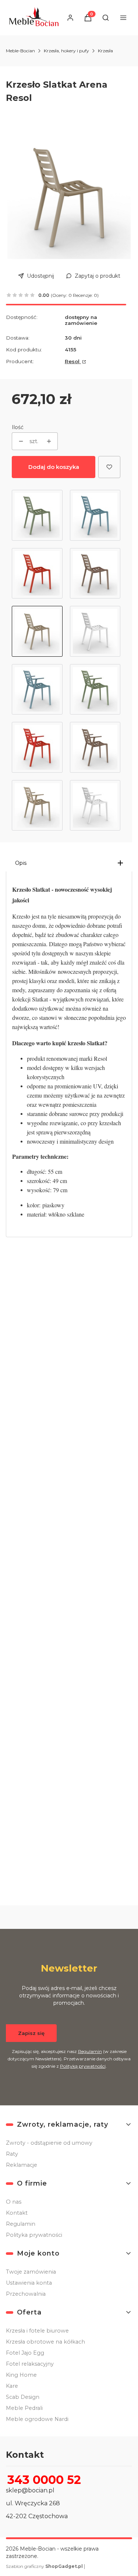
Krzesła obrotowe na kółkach (45, 2342)
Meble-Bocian (20, 51)
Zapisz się (31, 2033)
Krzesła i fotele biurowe (37, 2331)
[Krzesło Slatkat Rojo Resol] (37, 573)
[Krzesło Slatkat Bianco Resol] (95, 631)
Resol (73, 361)
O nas (14, 2202)
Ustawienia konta (29, 2283)
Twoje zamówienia (31, 2272)
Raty (12, 2154)
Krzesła (105, 51)
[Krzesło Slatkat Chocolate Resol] (95, 573)
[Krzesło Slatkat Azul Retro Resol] (95, 515)
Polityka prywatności (34, 2235)
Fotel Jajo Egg (25, 2353)
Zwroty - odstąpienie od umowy (49, 2143)
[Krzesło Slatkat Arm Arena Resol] (37, 806)
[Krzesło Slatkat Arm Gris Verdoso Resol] (95, 689)
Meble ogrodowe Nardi (37, 2419)
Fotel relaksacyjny (30, 2364)
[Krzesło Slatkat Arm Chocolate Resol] (95, 747)
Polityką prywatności (83, 2066)
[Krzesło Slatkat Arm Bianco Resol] (95, 806)
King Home (21, 2375)
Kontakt (17, 2213)
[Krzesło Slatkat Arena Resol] (37, 631)
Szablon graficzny (44, 2566)
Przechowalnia (26, 2294)
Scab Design (23, 2397)
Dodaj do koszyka (54, 467)
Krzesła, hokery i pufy (66, 51)
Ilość (18, 427)
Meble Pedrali (24, 2408)
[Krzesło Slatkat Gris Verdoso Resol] (37, 515)
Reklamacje (22, 2165)
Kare (12, 2386)
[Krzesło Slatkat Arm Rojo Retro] (37, 747)
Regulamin (90, 2051)
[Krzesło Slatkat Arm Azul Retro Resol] (37, 689)
